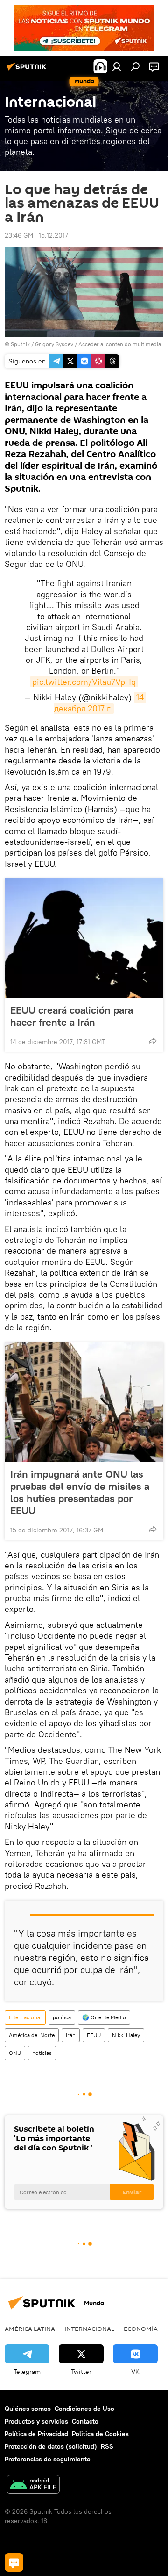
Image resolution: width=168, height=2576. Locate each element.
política (62, 2017)
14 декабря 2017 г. (100, 703)
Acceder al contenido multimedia (120, 344)
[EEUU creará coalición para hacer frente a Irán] (84, 938)
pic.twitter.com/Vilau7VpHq (84, 682)
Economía (141, 2329)
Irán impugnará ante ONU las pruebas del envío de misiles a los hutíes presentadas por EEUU (80, 1492)
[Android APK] (33, 2485)
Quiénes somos (28, 2409)
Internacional (25, 2017)
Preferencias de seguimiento (48, 2459)
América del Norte (32, 2035)
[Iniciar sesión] (117, 66)
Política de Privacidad (36, 2434)
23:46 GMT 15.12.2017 (36, 235)
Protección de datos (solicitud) (51, 2446)
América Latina (30, 2329)
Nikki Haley (126, 2035)
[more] (153, 1041)
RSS (107, 2446)
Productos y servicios (36, 2421)
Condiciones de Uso (84, 2409)
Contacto (85, 2421)
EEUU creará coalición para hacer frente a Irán (72, 1016)
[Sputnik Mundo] (28, 70)
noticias (42, 2053)
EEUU (94, 2035)
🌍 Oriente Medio (104, 2017)
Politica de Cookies (100, 2434)
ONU (15, 2053)
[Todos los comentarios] (14, 2562)
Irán (71, 2035)
